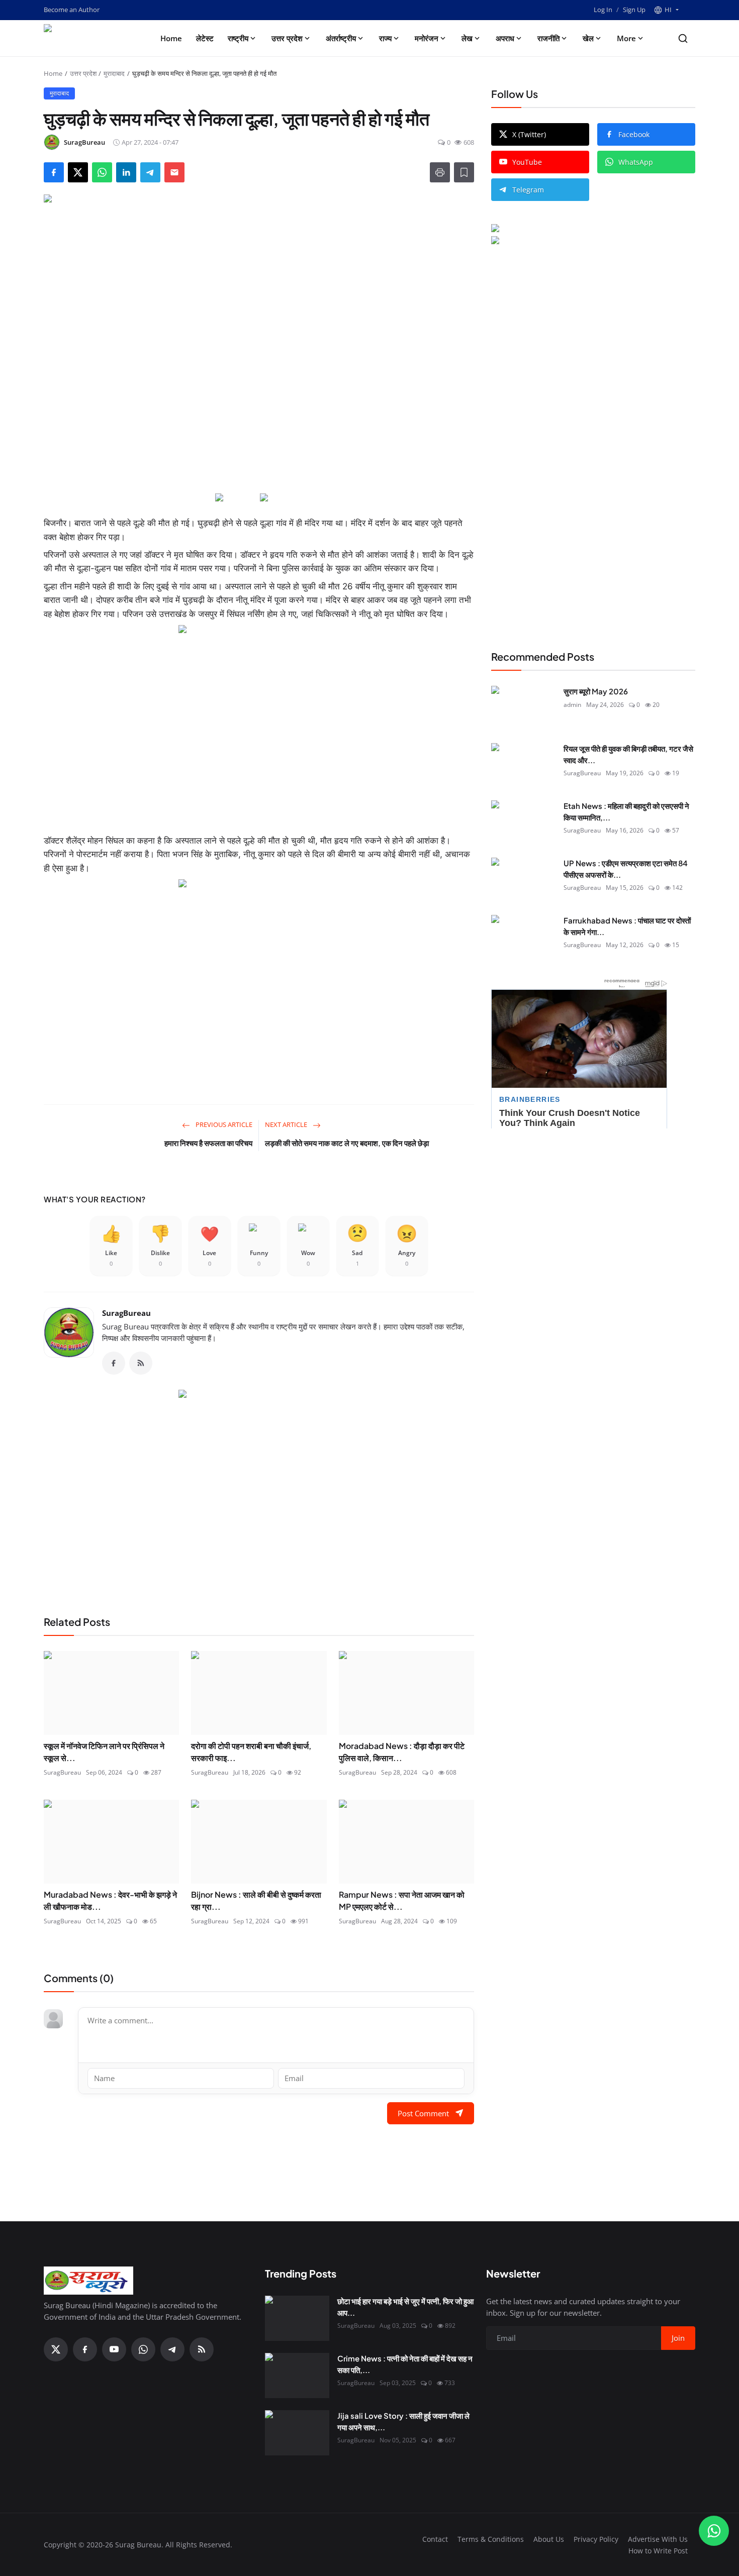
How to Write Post (658, 2551)
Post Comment (423, 2113)
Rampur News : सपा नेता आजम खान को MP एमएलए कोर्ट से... (402, 1900)
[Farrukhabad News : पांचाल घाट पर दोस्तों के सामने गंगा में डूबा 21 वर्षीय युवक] (523, 938)
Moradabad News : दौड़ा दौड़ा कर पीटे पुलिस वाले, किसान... (402, 1752)
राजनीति (548, 38)
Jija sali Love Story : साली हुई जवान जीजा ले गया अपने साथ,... (403, 2421)
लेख (467, 38)
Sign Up (634, 10)
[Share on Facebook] (54, 172)
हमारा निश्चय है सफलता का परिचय (208, 1143)
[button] (666, 10)
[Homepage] (88, 38)
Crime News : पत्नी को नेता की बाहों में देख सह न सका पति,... (405, 2364)
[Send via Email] (174, 172)
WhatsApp (636, 162)
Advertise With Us (658, 2539)
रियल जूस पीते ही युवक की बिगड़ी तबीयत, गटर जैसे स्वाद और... (628, 754)
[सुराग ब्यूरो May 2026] (523, 708)
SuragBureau (126, 1313)
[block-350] (237, 498)
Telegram (528, 190)
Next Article (287, 1124)
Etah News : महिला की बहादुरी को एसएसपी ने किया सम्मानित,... (626, 811)
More (626, 38)
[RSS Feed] (141, 1363)
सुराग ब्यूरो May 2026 (596, 691)
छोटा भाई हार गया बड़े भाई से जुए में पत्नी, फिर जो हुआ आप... (405, 2307)
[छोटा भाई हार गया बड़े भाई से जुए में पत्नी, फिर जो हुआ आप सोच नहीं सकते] (297, 2318)
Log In (603, 10)
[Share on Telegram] (150, 172)
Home (171, 38)
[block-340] (259, 980)
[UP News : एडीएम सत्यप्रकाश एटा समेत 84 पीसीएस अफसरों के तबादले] (523, 880)
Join (678, 2338)
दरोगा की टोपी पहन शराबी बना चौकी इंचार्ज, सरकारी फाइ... (251, 1752)
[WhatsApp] (143, 2349)
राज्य (385, 38)
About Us (549, 2539)
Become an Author (72, 10)
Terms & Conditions (491, 2539)
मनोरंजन (427, 38)
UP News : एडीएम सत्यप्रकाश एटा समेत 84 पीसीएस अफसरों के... (626, 869)
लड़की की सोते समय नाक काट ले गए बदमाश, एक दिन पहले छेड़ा (347, 1143)
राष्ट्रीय (238, 38)
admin (572, 704)
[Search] (683, 38)
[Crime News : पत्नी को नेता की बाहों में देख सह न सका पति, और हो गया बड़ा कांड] (297, 2376)
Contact (435, 2539)
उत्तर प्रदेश (287, 38)
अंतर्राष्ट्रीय (341, 38)
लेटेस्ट (205, 38)
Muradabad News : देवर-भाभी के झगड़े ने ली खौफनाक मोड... (110, 1900)
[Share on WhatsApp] (102, 172)
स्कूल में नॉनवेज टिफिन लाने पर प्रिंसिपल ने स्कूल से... (104, 1752)
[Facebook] (114, 1363)
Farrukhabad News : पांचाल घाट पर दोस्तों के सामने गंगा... (627, 926)
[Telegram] (172, 2349)
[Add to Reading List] (464, 172)
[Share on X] (78, 172)
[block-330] (574, 230)
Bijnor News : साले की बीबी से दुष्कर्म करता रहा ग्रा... (256, 1900)
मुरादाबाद (114, 73)
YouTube (527, 162)
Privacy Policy (596, 2539)
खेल (588, 38)
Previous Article (223, 1124)
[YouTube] (114, 2349)
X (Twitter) (529, 134)
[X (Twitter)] (56, 2349)
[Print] (440, 172)
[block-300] (259, 726)
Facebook (634, 134)
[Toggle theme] (691, 10)
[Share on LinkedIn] (126, 172)
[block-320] (259, 1490)
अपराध (505, 38)
